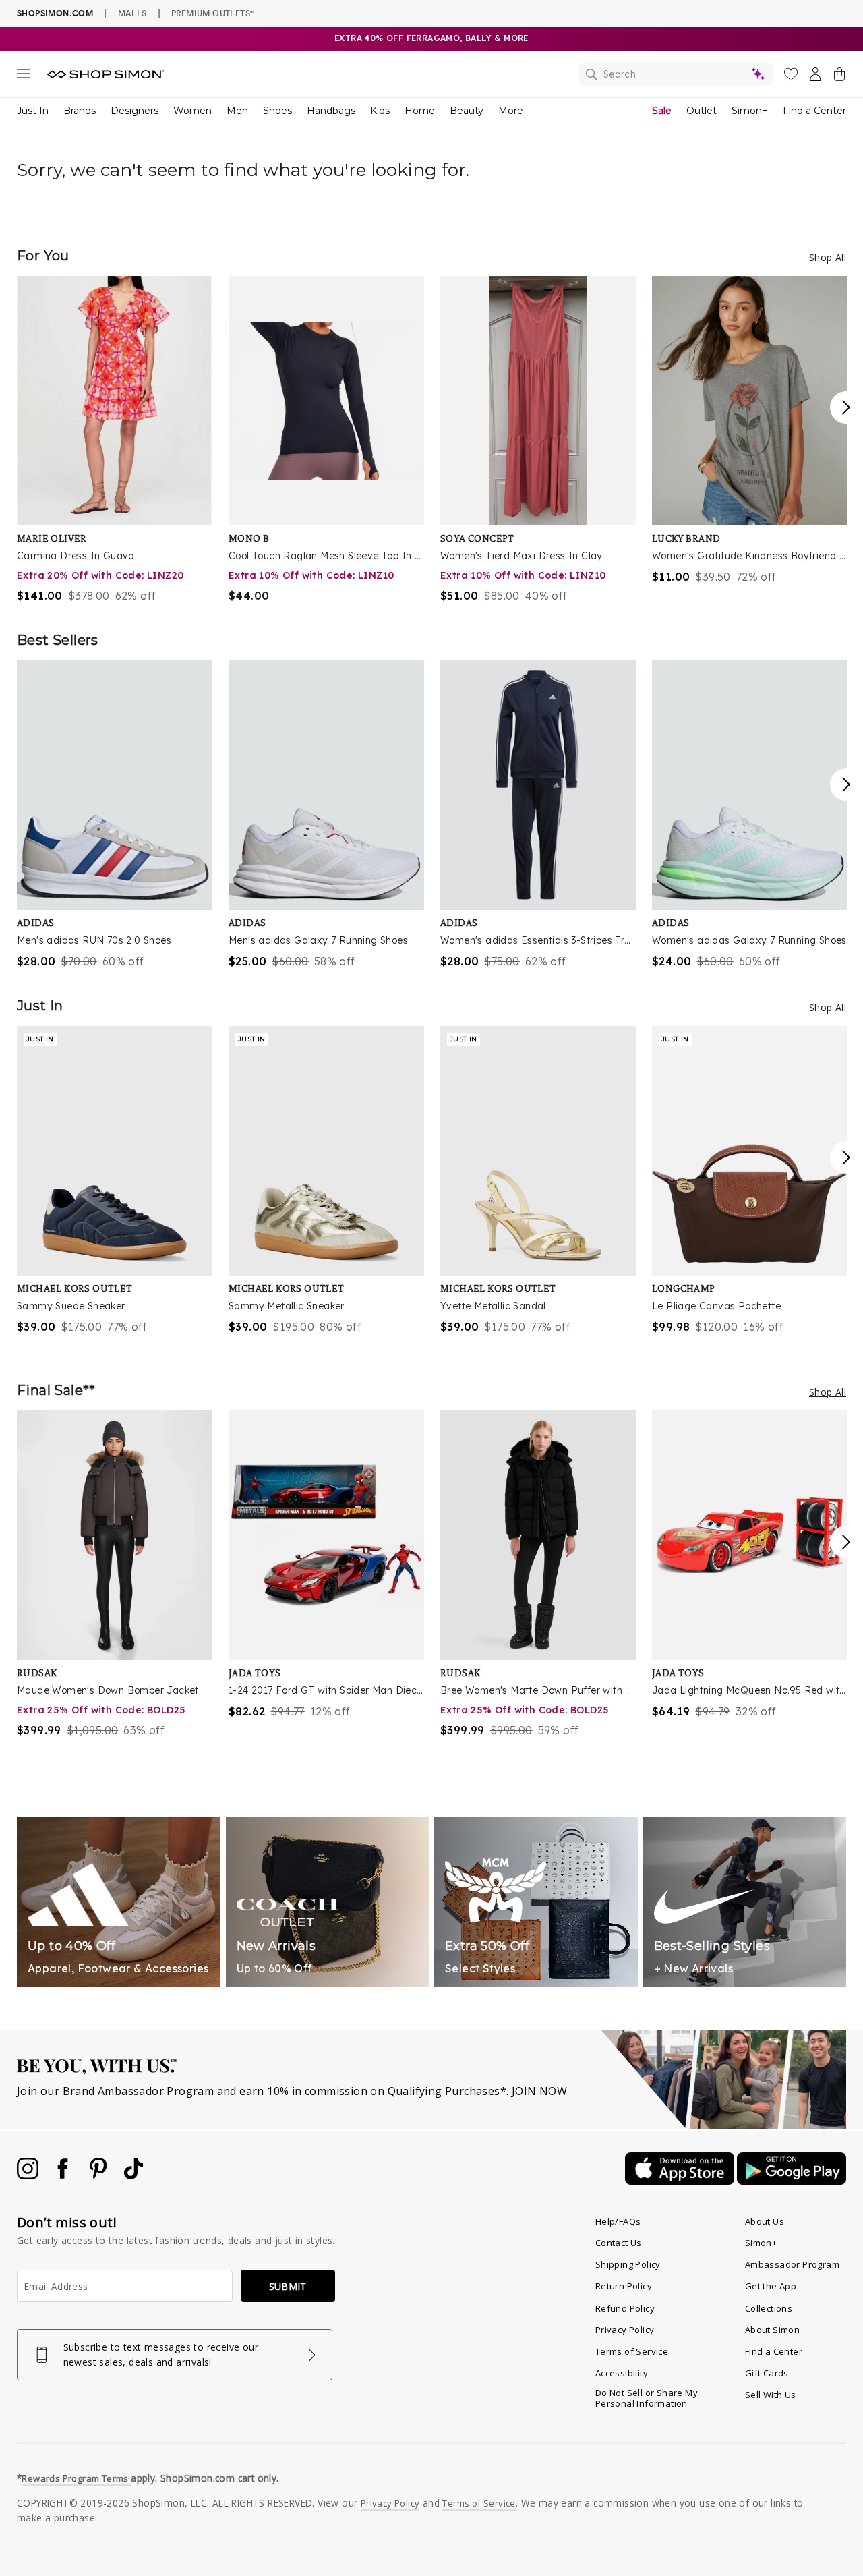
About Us (765, 2221)
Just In (33, 111)
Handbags (331, 111)
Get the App (771, 2286)
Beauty (467, 111)
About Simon (772, 2330)
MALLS (132, 13)
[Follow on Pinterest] (100, 2175)
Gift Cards (767, 2373)
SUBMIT (288, 2286)
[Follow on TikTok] (133, 2175)
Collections (769, 2308)
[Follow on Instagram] (29, 2175)
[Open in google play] (792, 2181)
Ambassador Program (792, 2264)
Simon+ (750, 111)
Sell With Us (771, 2395)
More (511, 111)
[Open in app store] (681, 2181)
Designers (135, 111)
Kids (380, 111)
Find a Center (814, 111)
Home (420, 111)
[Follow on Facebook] (64, 2175)
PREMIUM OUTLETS (212, 13)
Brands (80, 111)
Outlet (702, 111)
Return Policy (624, 2286)
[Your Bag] (839, 77)
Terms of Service (632, 2351)
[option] (115, 440)
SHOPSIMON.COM (55, 13)
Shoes (277, 111)
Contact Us (619, 2243)
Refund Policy (625, 2308)
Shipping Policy (628, 2264)
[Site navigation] (24, 76)
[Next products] (846, 407)
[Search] (676, 74)
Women (192, 111)
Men (237, 111)
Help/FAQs (618, 2221)
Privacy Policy (625, 2330)
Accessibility (622, 2373)
